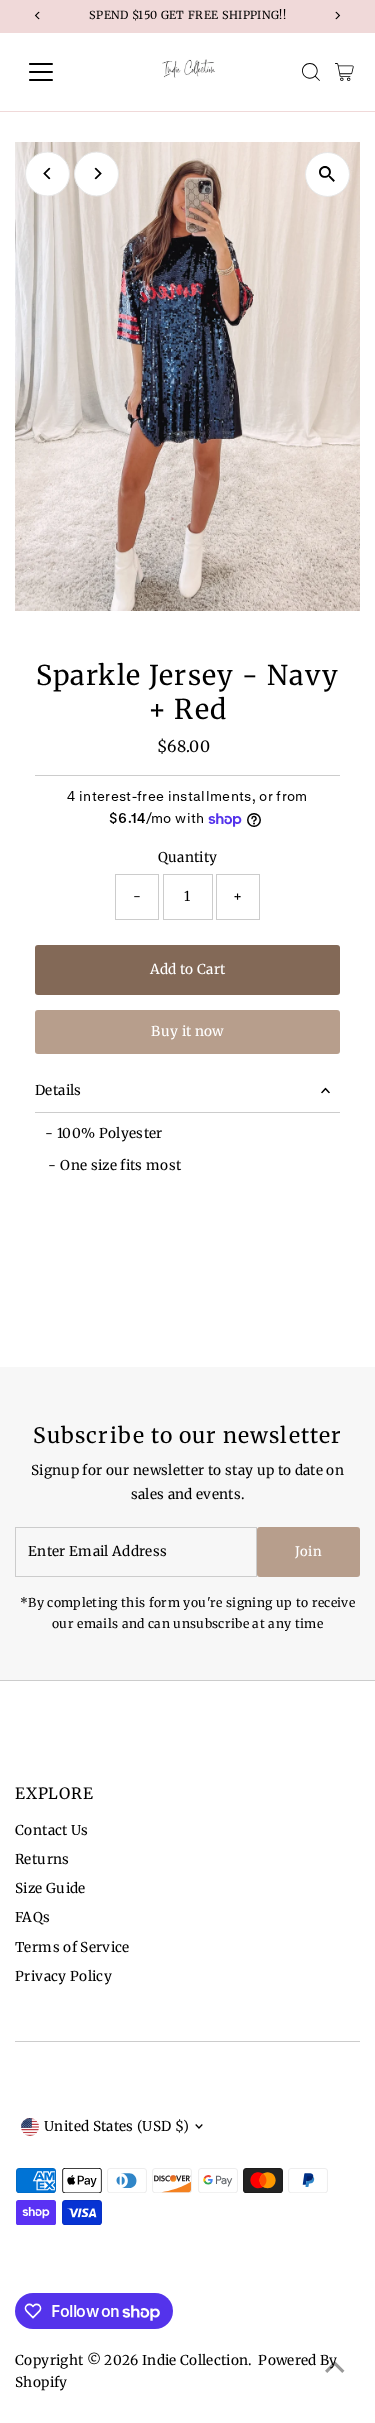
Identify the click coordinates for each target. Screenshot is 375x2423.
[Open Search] (311, 72)
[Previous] (47, 173)
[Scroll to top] (335, 2368)
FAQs (32, 1917)
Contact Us (51, 1830)
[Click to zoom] (327, 174)
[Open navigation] (56, 72)
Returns (42, 1859)
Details (58, 1090)
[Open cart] (344, 72)
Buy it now (187, 1031)
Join (308, 1551)
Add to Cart (188, 969)
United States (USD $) (116, 2126)
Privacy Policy (63, 1976)
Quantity (188, 857)
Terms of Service (72, 1947)
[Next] (96, 173)
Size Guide (50, 1888)
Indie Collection (195, 2360)
